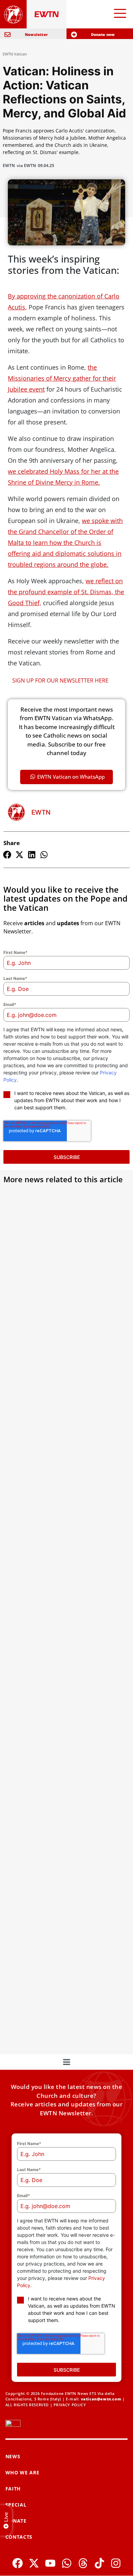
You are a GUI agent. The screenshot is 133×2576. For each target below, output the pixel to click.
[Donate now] (74, 35)
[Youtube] (50, 2563)
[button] (7, 855)
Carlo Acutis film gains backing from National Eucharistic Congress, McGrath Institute (62, 1862)
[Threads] (83, 2563)
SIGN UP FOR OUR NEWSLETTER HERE (60, 680)
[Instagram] (116, 2563)
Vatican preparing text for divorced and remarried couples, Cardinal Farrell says (66, 1439)
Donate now (103, 34)
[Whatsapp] (67, 2563)
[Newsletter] (8, 35)
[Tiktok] (99, 2563)
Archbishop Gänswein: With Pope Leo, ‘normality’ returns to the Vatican (64, 1581)
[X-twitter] (34, 2563)
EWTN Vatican (15, 54)
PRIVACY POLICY (70, 2405)
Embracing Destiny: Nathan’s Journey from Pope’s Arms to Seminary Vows (63, 1719)
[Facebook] (18, 2563)
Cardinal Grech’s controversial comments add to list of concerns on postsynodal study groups (62, 1292)
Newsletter (36, 34)
